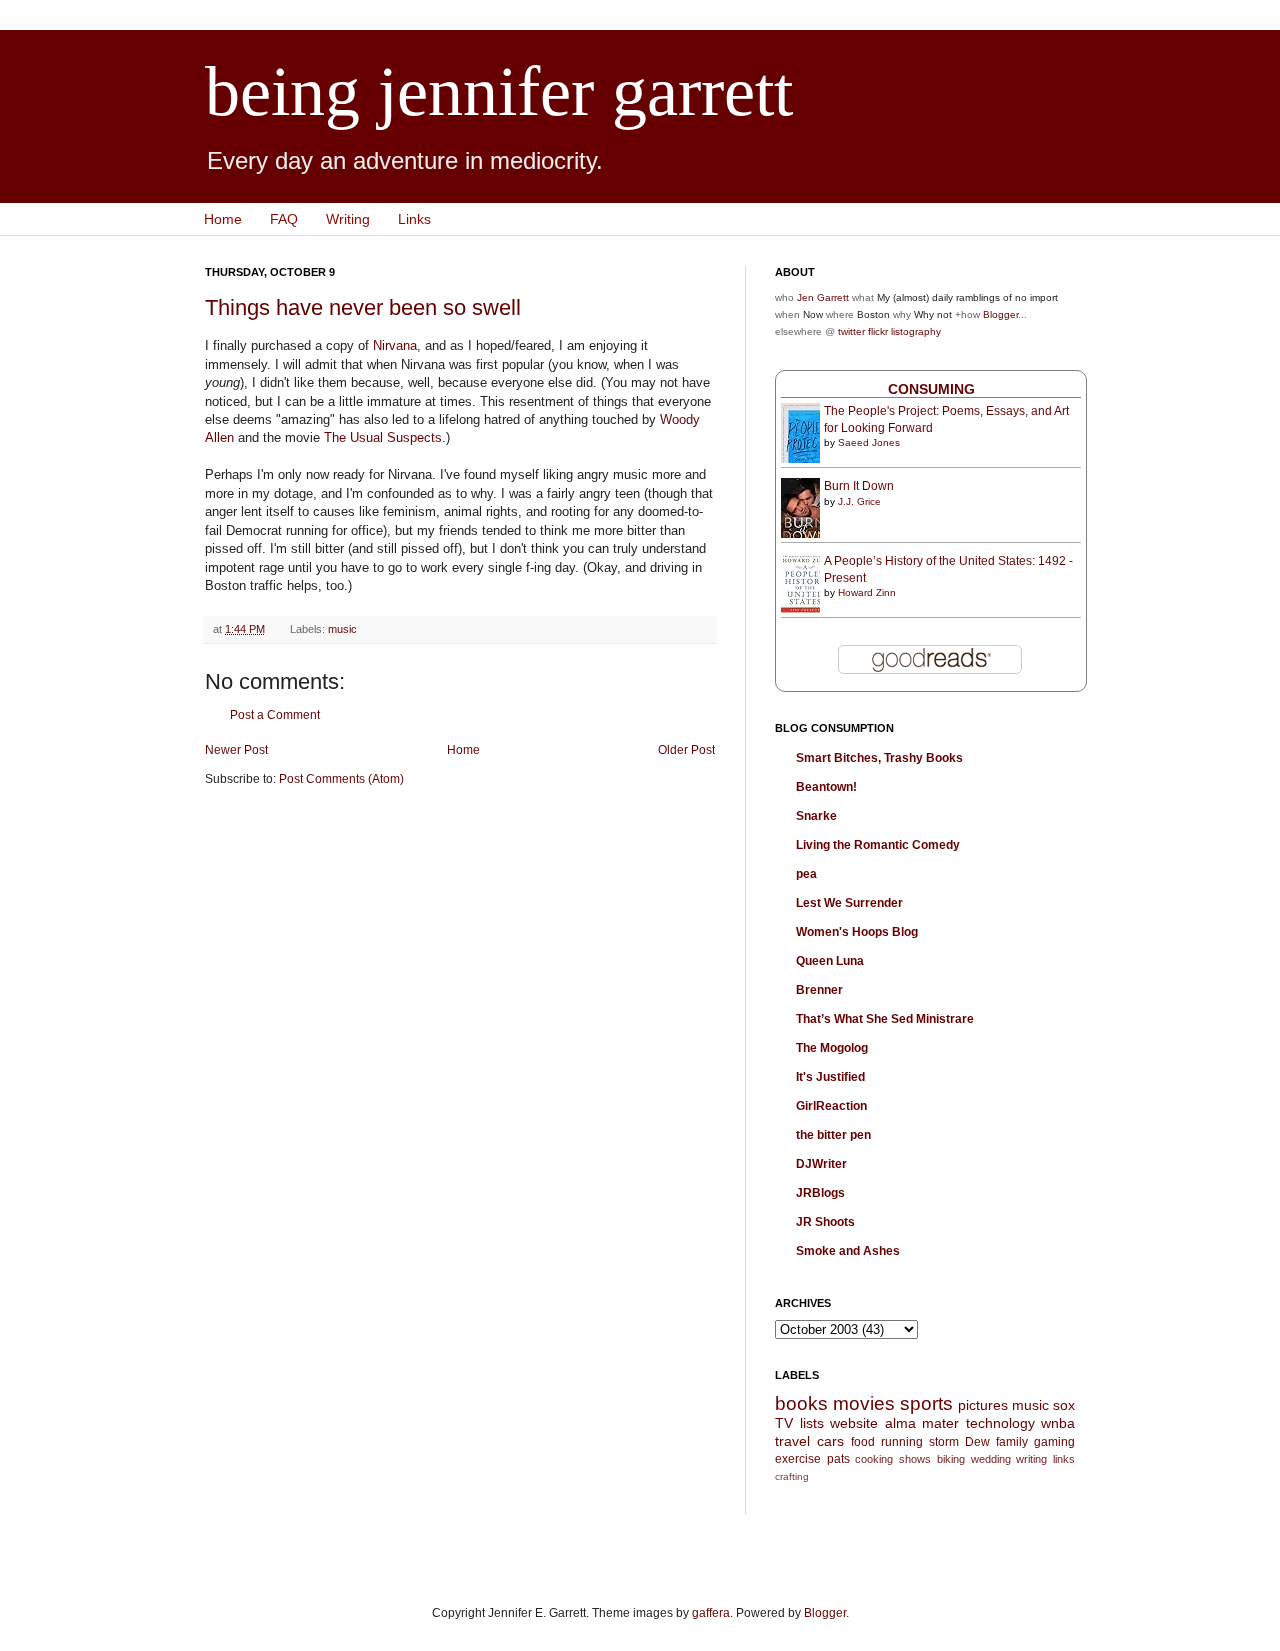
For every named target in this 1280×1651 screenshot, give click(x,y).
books (801, 1403)
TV (784, 1423)
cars (830, 1441)
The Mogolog (832, 1048)
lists (812, 1423)
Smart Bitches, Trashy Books (879, 758)
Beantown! (826, 787)
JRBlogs (820, 1193)
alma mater (922, 1423)
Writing (348, 219)
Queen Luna (830, 961)
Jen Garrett (823, 297)
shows (915, 1459)
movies (864, 1403)
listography (916, 331)
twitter (851, 331)
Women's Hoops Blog (857, 932)
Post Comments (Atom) (341, 779)
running (902, 1442)
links (1064, 1459)
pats (838, 1459)
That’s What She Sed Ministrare (885, 1019)
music (342, 629)
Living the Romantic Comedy (878, 845)
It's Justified (830, 1077)
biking (951, 1459)
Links (414, 219)
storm (944, 1442)
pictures (983, 1405)
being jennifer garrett (499, 91)
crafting (792, 1476)
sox (1064, 1405)
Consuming (931, 389)
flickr (878, 331)
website (854, 1423)
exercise (798, 1459)
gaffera (711, 1613)
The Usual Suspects (383, 437)
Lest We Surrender (849, 903)
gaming (1054, 1442)
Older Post (686, 750)
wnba (1058, 1423)
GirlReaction (831, 1106)
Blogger (1000, 314)
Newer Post (236, 750)
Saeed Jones (869, 442)
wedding (991, 1459)
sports (926, 1403)
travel (792, 1441)
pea (806, 874)
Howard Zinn (867, 592)
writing (1031, 1459)
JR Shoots (825, 1222)
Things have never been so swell (363, 307)
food (863, 1442)
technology (1000, 1423)
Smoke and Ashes (848, 1251)
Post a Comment (275, 715)
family (1012, 1442)
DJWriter (821, 1164)
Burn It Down (859, 486)
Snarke (816, 816)
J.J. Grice (859, 501)
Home (223, 219)
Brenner (819, 990)
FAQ (284, 219)
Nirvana (395, 345)
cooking (874, 1459)
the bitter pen (833, 1135)
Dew (977, 1442)
